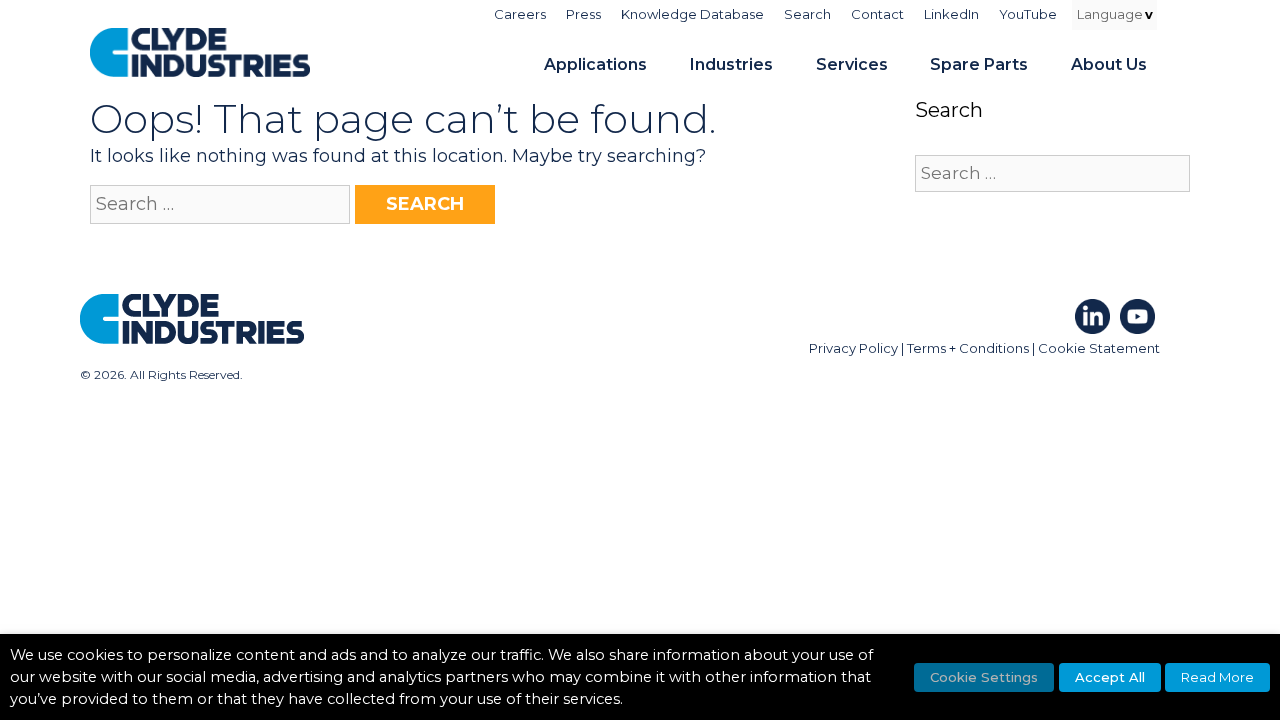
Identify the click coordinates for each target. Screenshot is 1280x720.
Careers (520, 14)
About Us (1109, 64)
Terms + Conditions (968, 348)
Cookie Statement (1099, 348)
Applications (595, 64)
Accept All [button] (1110, 677)
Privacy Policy (853, 348)
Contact (877, 14)
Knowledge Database (692, 14)
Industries (731, 64)
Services (852, 64)
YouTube (1028, 14)
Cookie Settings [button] (984, 677)
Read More (1217, 677)
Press (583, 14)
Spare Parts (979, 64)
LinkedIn (951, 14)
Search (807, 14)
